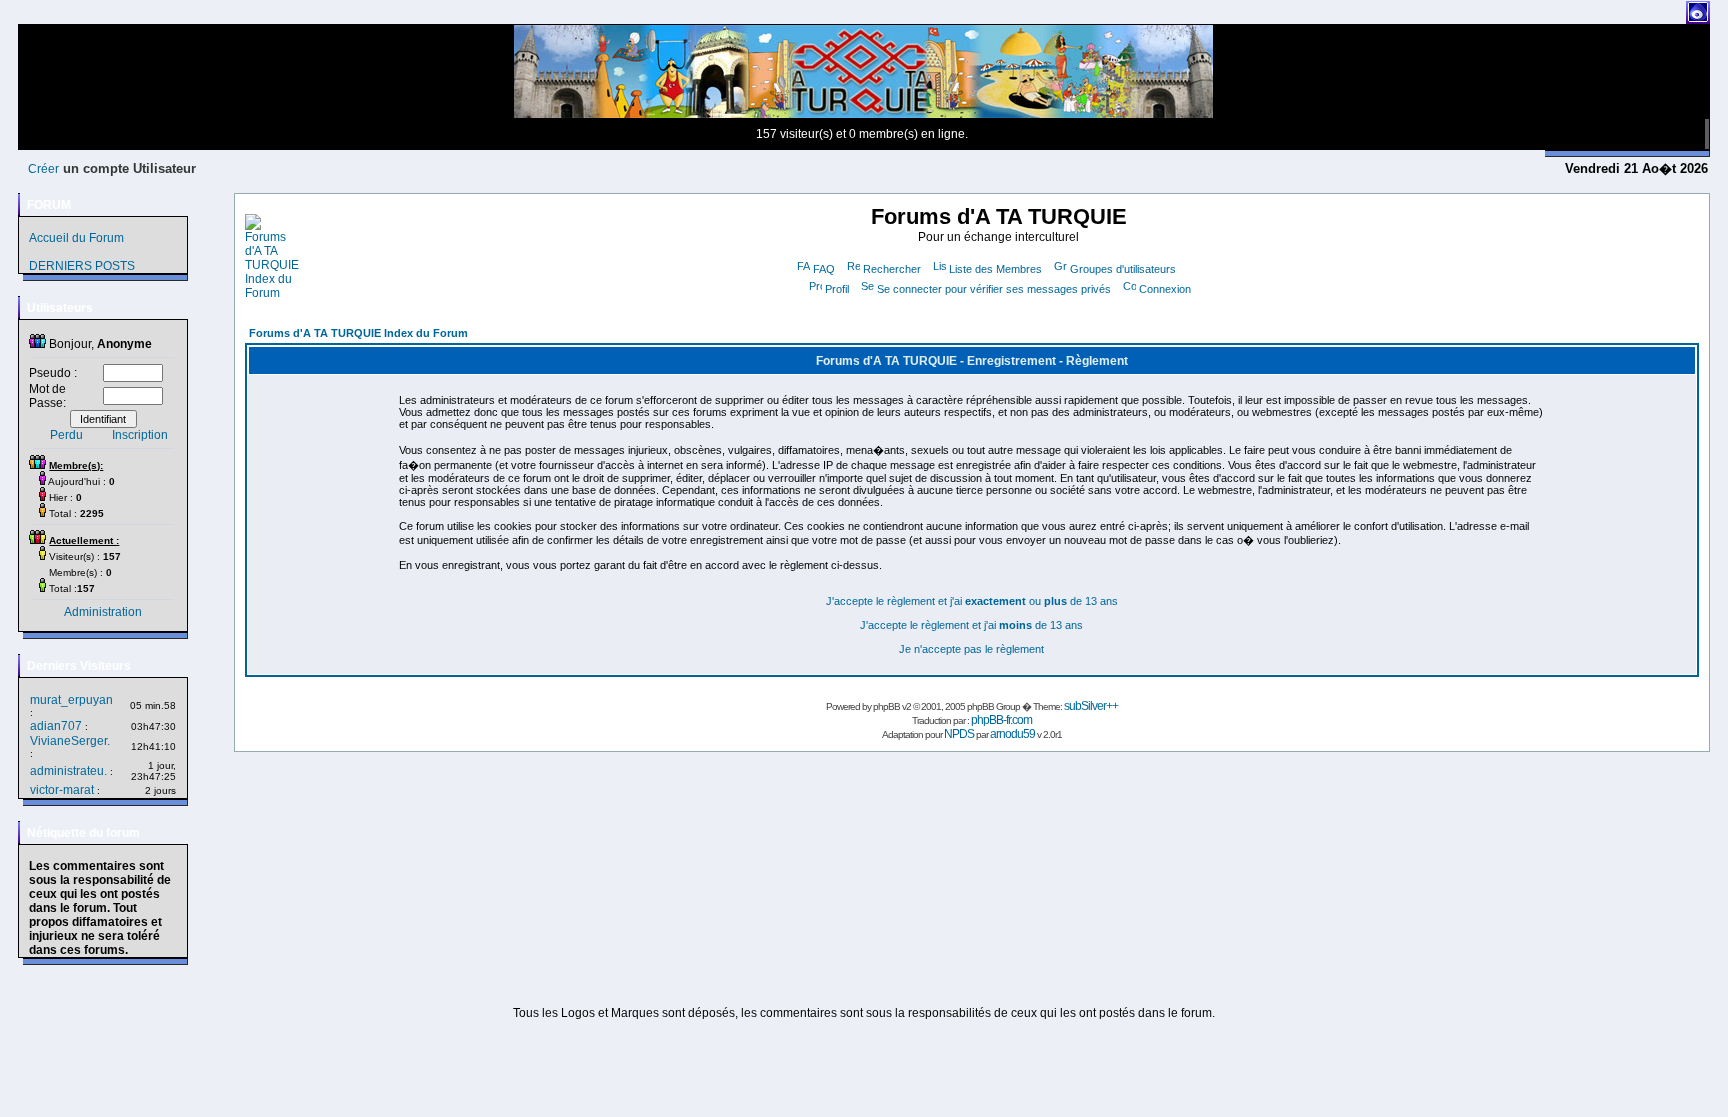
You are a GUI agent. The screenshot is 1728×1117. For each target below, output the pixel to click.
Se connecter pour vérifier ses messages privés (994, 289)
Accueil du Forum (76, 238)
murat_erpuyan (71, 700)
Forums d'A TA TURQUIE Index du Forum (358, 333)
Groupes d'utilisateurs (1123, 269)
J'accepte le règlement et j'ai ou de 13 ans (972, 601)
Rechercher (892, 269)
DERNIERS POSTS (82, 266)
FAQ (824, 269)
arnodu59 (1012, 734)
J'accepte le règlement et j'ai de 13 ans (971, 625)
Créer (43, 169)
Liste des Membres (995, 269)
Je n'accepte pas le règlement (971, 649)
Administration (103, 612)
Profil (837, 289)
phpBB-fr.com (1001, 720)
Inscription (140, 435)
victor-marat (62, 790)
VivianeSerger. (70, 741)
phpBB (886, 706)
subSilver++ (1091, 706)
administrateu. (68, 771)
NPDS (959, 734)
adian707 (56, 726)
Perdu (66, 435)
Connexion (1165, 289)
